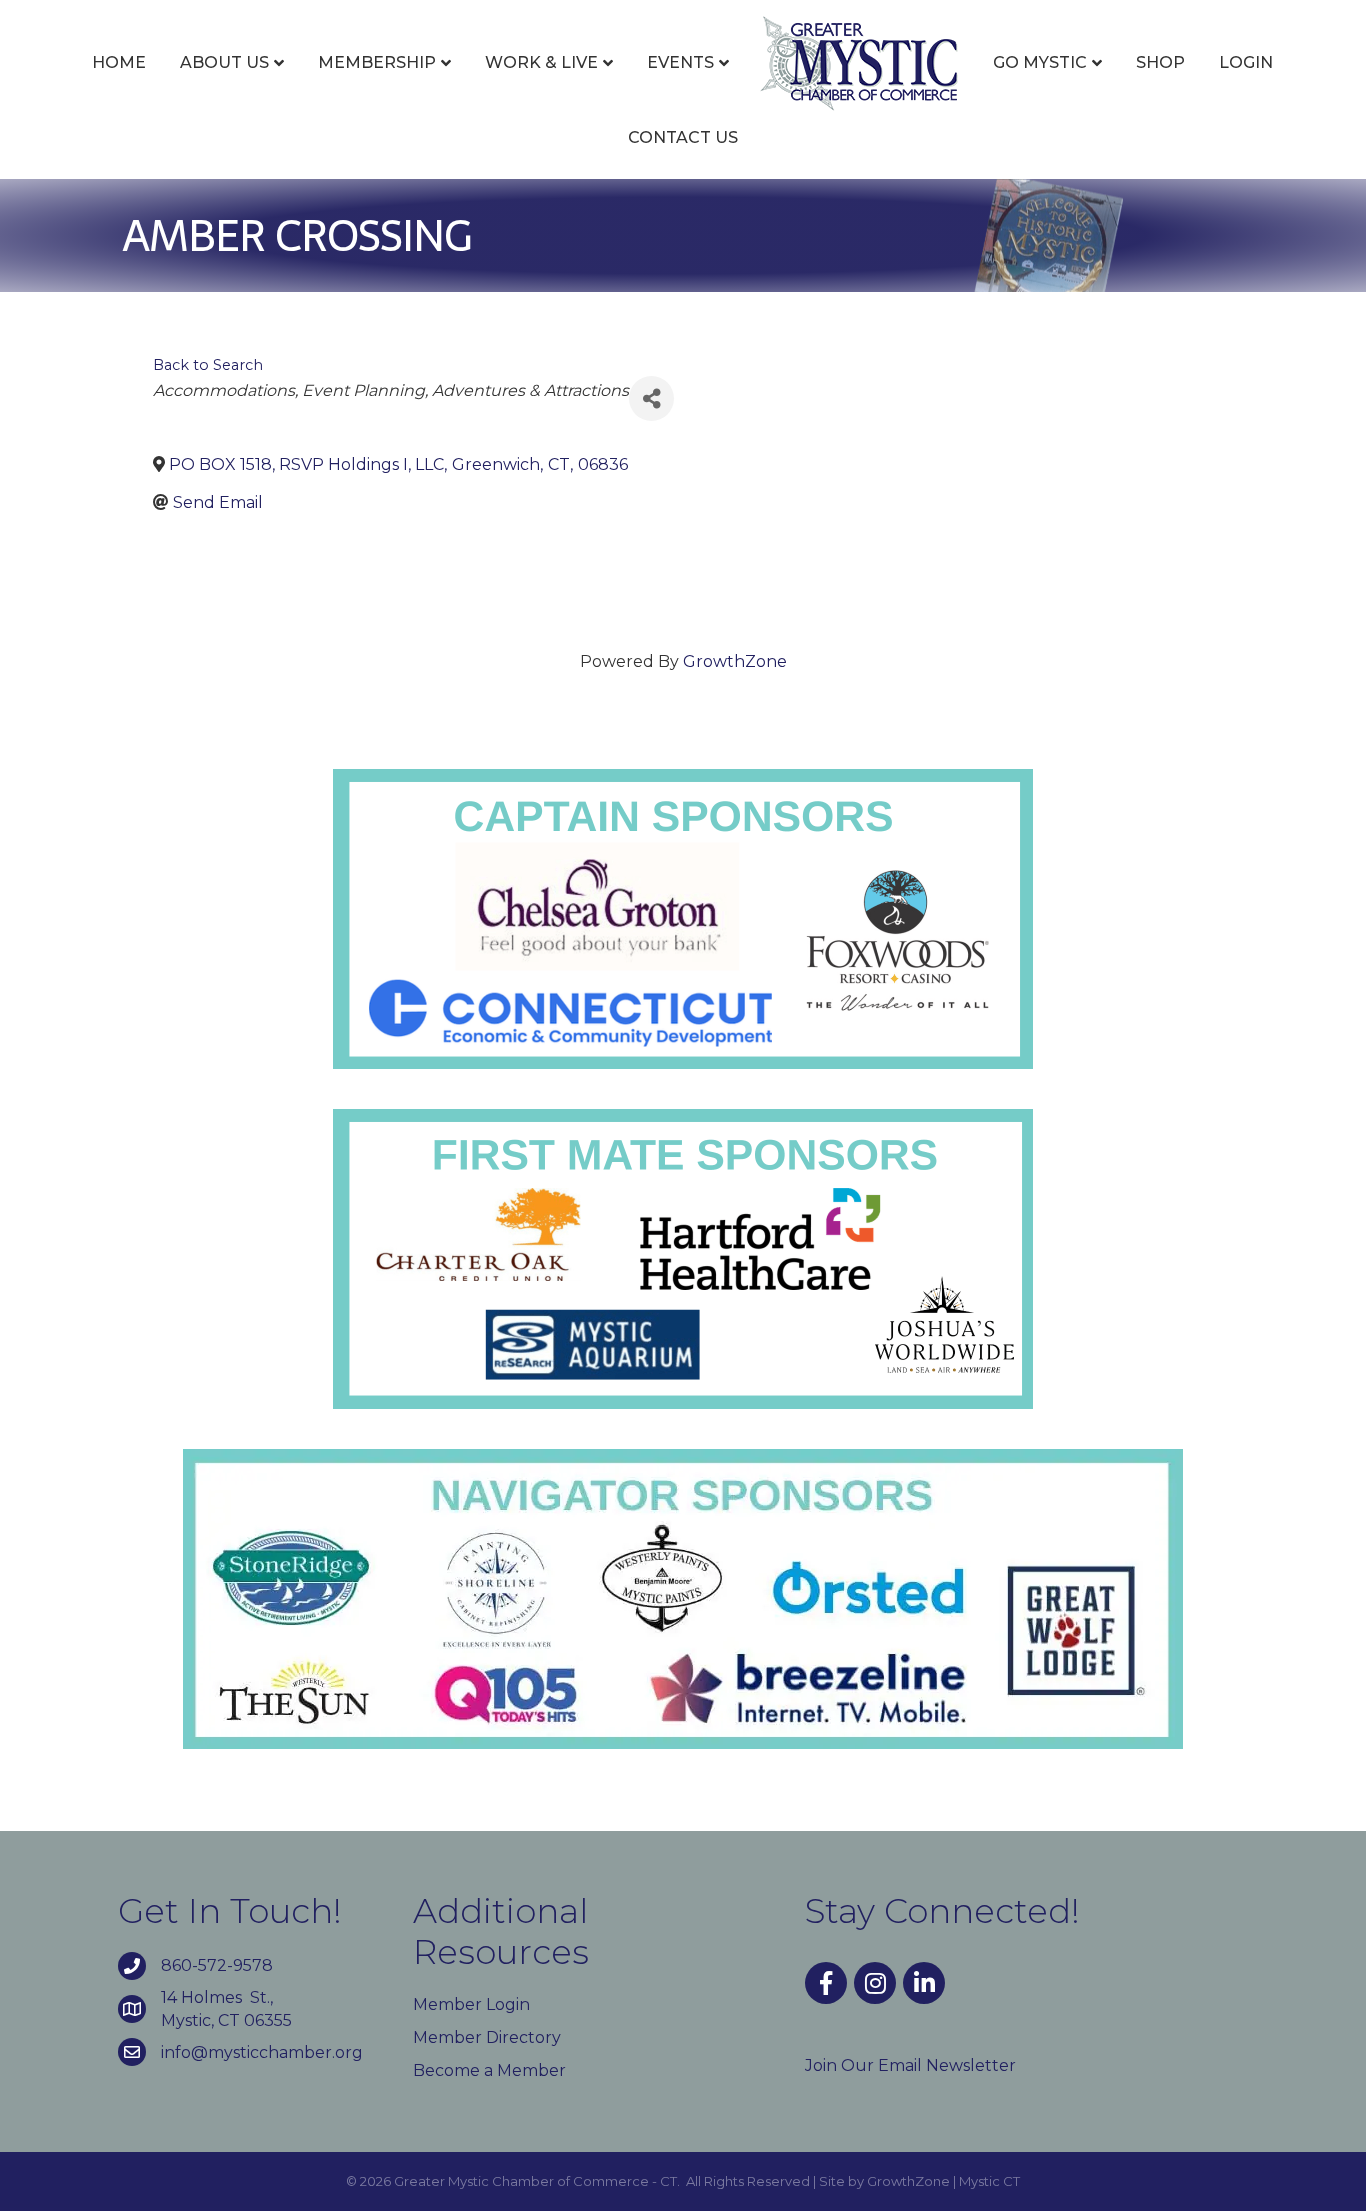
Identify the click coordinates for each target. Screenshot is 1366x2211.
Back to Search (208, 365)
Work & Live (541, 62)
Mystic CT (989, 2181)
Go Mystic (1040, 62)
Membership (377, 62)
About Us (224, 62)
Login (1246, 62)
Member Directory (487, 2037)
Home (119, 62)
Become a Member (489, 2070)
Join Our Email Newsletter (910, 2065)
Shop (1160, 62)
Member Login (471, 2004)
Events (680, 62)
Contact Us (683, 137)
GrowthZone (735, 661)
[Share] (651, 398)
